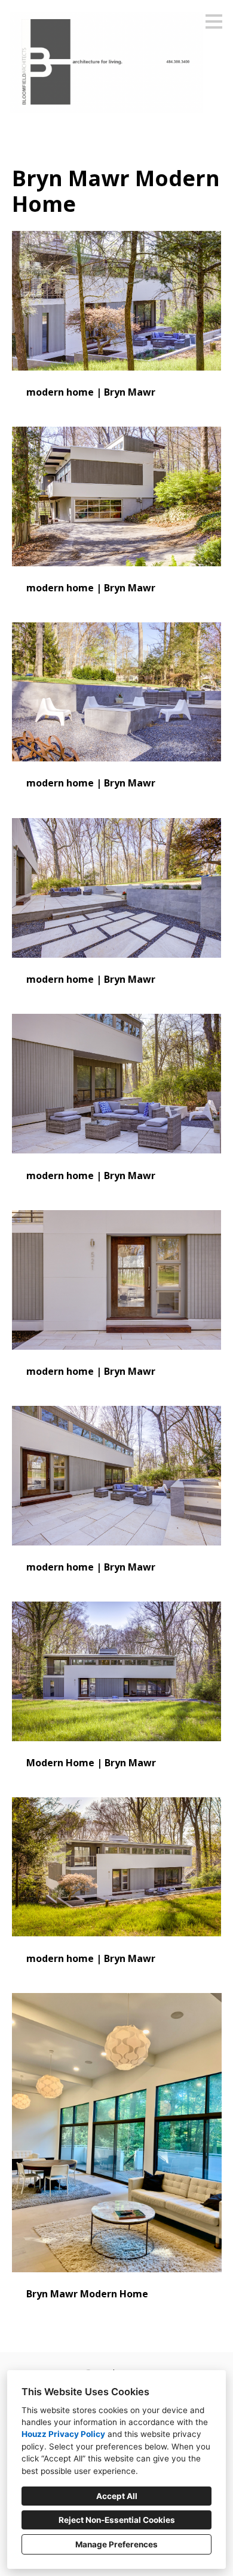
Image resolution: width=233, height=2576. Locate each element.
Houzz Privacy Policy (63, 2434)
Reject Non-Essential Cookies (117, 2520)
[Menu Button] (214, 21)
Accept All (117, 2496)
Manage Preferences (116, 2544)
